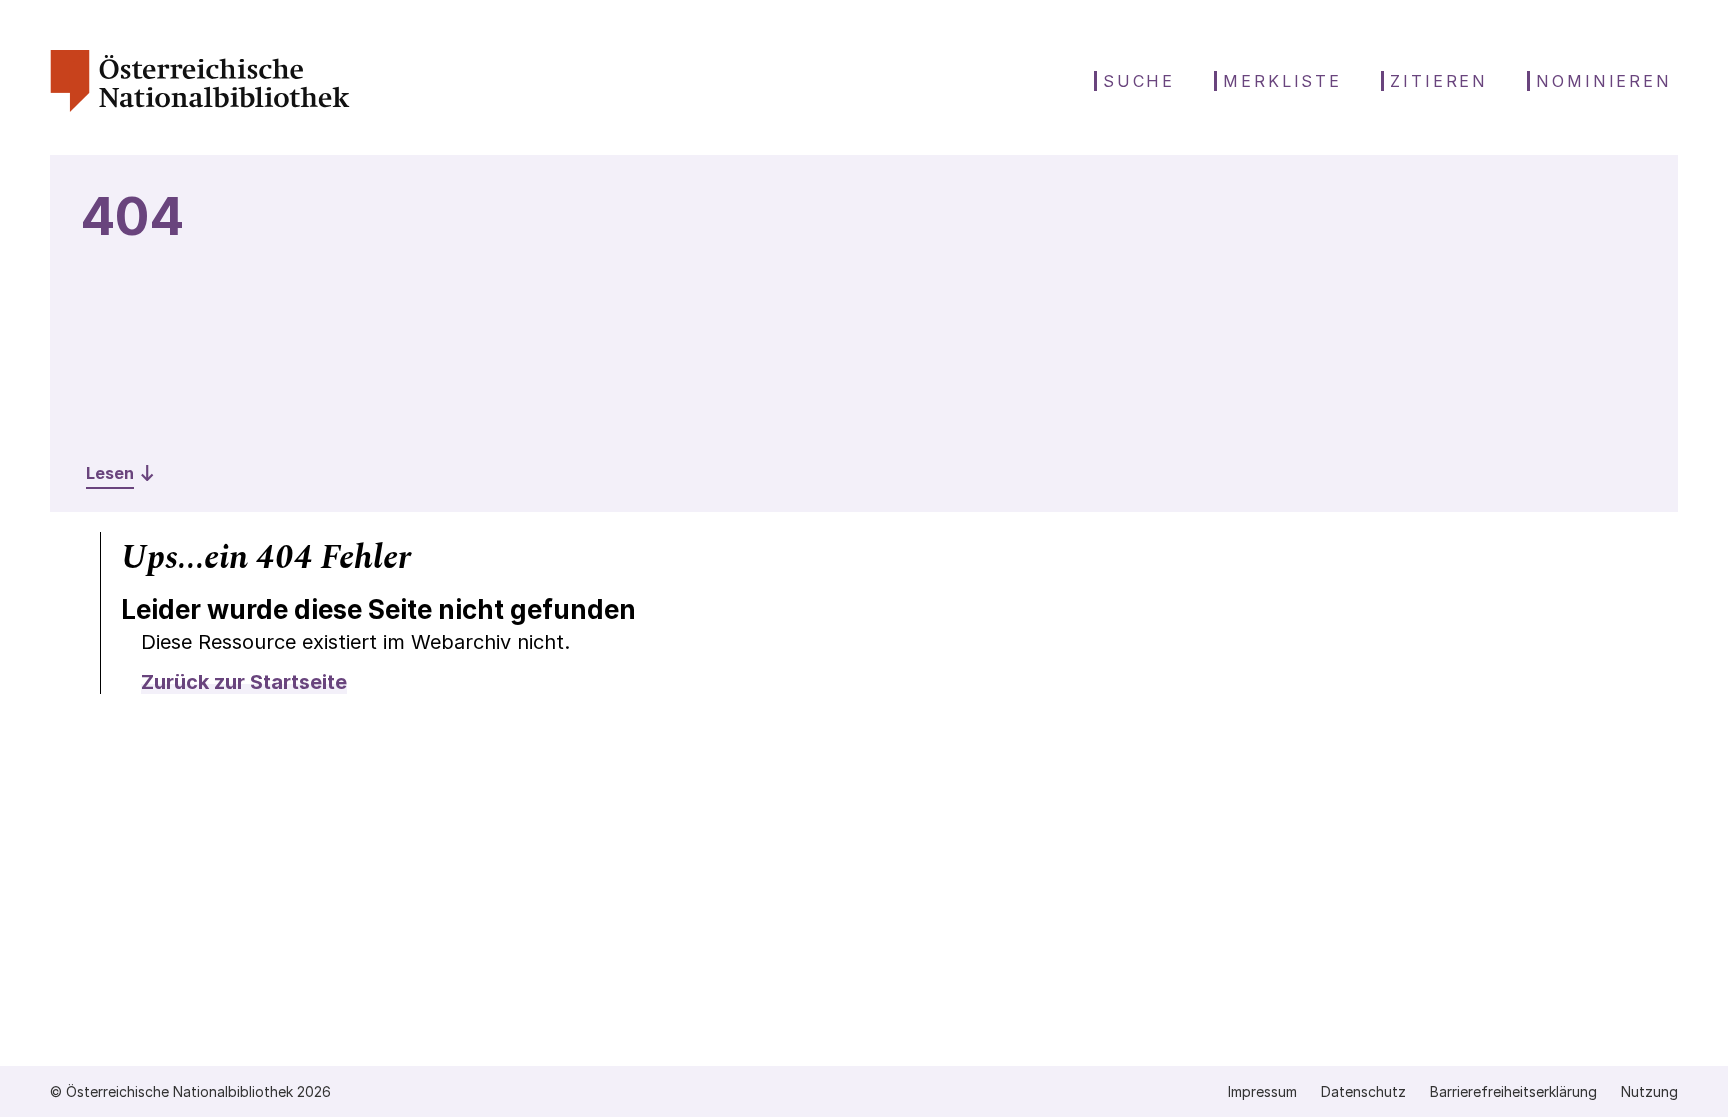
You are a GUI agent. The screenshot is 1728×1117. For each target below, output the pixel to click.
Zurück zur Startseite (244, 682)
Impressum (1262, 1091)
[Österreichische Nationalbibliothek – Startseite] (200, 106)
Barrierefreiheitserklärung (1513, 1091)
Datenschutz (1363, 1091)
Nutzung (1649, 1091)
